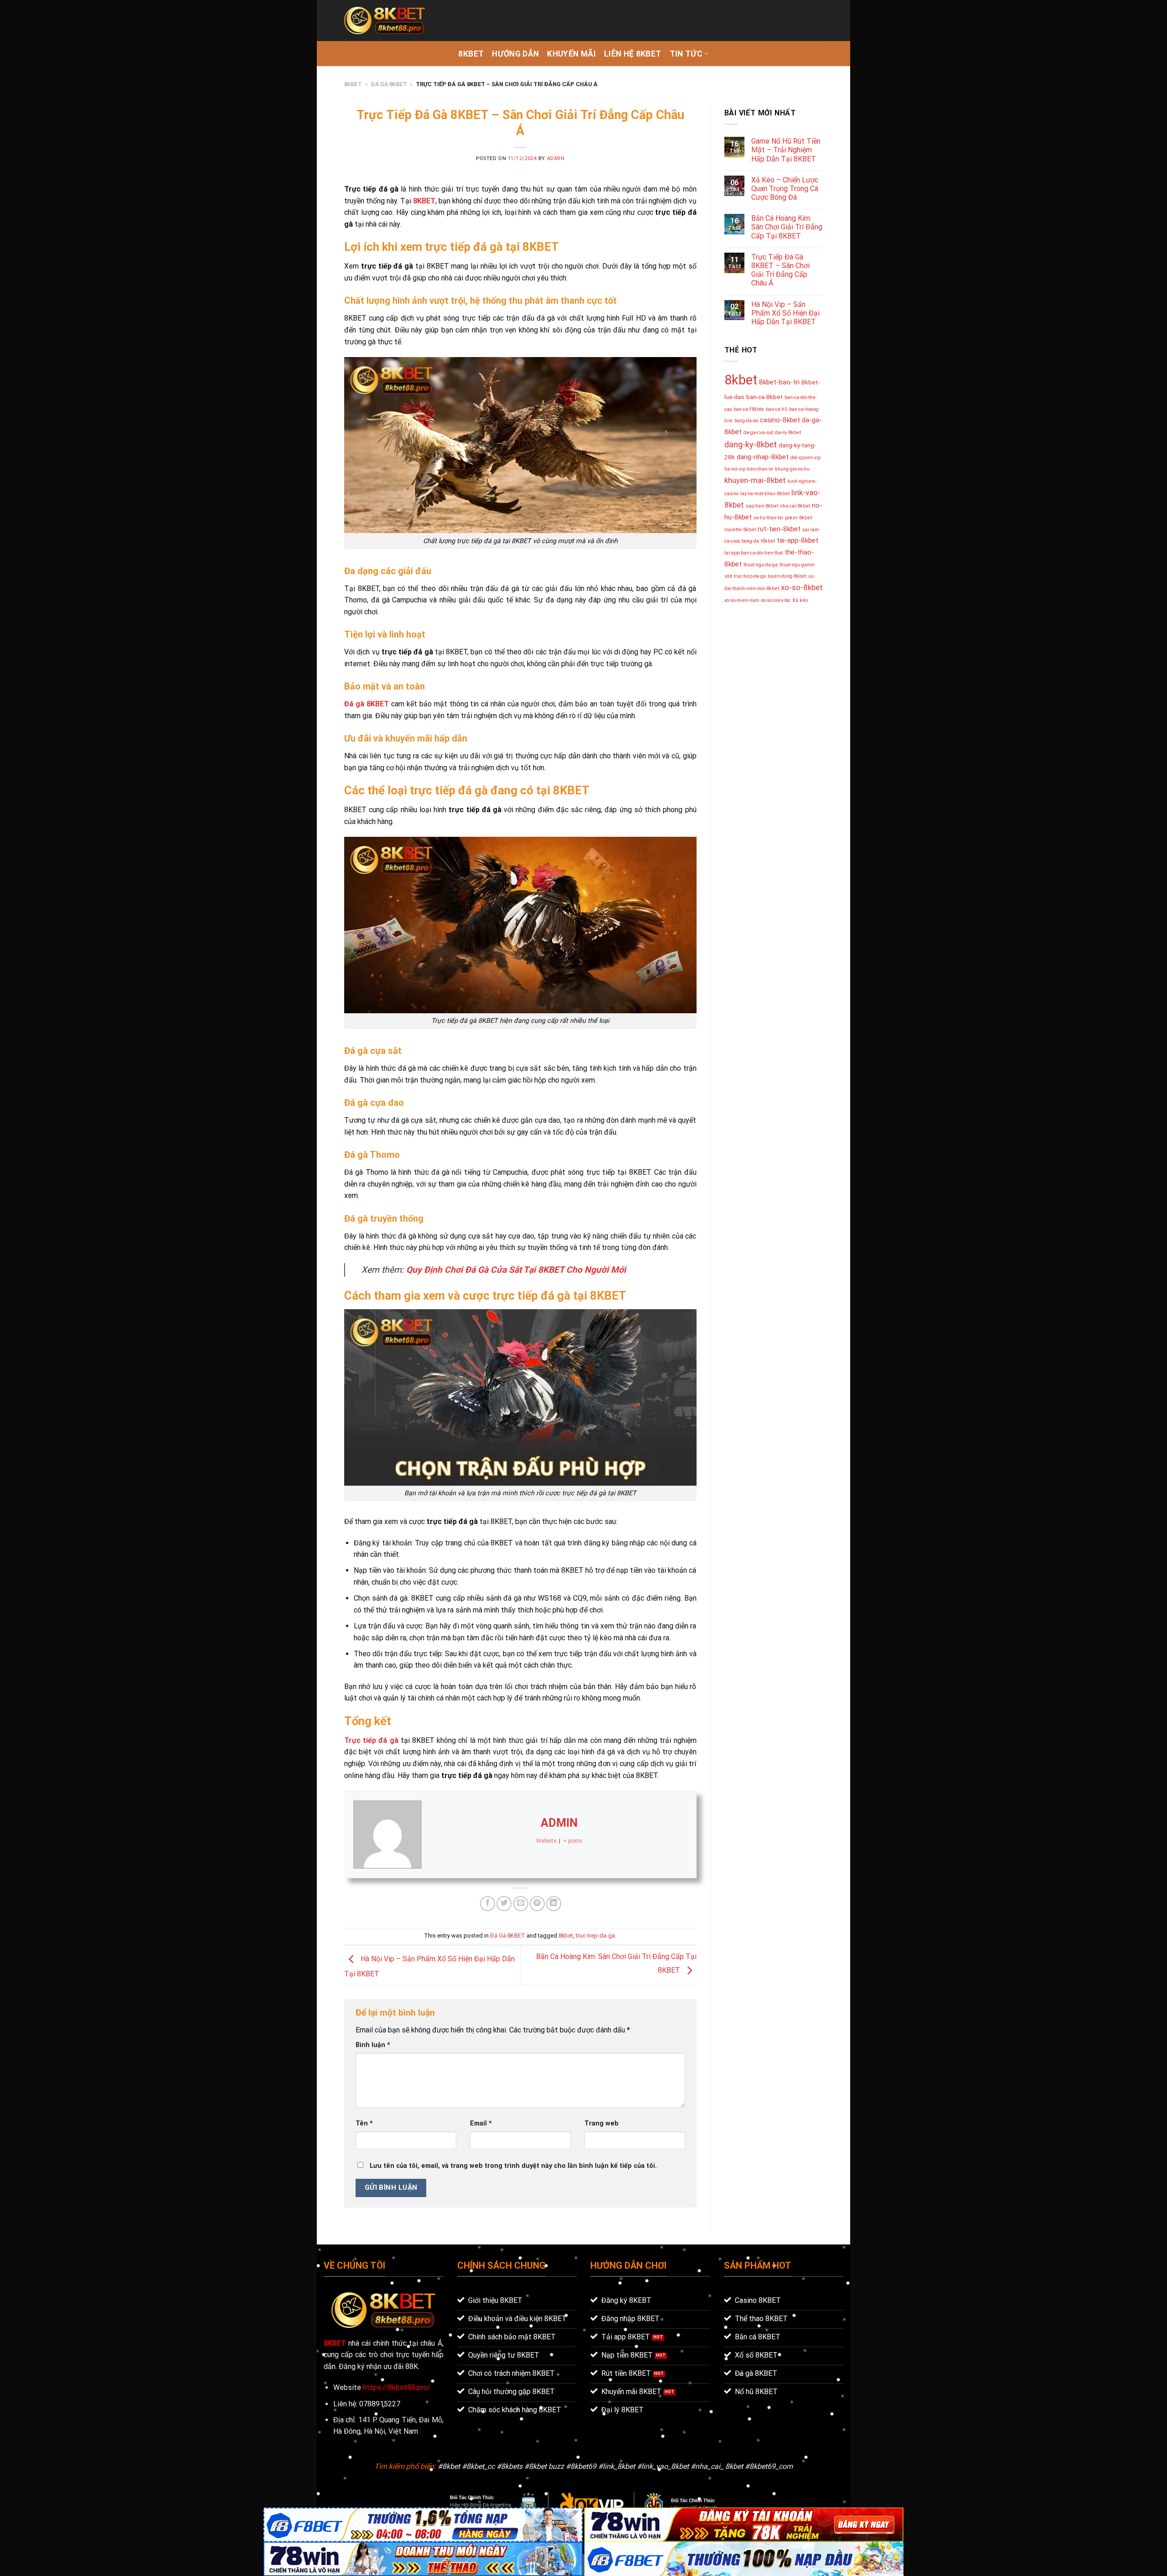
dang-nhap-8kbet (763, 457)
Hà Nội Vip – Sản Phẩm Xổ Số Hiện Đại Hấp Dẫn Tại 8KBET (785, 313)
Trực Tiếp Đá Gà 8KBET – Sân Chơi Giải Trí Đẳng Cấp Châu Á (780, 270)
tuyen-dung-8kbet (787, 576)
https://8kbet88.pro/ (397, 2387)
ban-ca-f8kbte (749, 409)
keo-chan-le (760, 469)
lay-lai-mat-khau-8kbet (765, 494)
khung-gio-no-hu (792, 469)
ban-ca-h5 (777, 409)
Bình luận (373, 2045)
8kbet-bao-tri (779, 382)
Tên (364, 2123)
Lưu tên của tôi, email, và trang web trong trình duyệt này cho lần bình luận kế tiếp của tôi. (513, 2166)
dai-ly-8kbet (788, 433)
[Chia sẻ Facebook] (488, 1904)
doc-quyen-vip (806, 458)
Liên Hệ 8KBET (633, 54)
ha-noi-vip (735, 469)
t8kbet (768, 541)
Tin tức (686, 54)
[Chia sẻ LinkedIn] (554, 1904)
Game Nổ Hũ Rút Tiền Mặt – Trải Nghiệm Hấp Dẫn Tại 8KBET (786, 150)
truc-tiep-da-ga (595, 1936)
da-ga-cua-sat (758, 433)
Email (481, 2123)
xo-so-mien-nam (742, 600)
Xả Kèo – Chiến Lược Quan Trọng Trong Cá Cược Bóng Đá (785, 189)
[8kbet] (385, 21)
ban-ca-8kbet (764, 397)
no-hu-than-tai (768, 518)
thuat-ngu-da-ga (761, 565)
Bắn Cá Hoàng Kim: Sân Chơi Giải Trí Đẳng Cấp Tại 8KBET (787, 227)
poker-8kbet (798, 518)
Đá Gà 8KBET (389, 84)
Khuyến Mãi (571, 54)
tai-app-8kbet (798, 540)
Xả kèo (800, 600)
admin (556, 158)
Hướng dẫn (515, 54)
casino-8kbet (780, 420)
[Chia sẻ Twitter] (504, 1904)
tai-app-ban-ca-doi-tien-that (754, 553)
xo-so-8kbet (802, 587)
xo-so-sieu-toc (776, 600)
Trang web (602, 2123)
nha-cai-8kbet (795, 506)
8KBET (471, 54)
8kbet (566, 1936)
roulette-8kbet (740, 530)
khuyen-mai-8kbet (755, 480)
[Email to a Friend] (521, 1904)
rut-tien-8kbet (779, 529)
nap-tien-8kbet (762, 506)
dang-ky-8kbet (751, 444)
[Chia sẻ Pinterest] (537, 1904)
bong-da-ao (746, 421)
